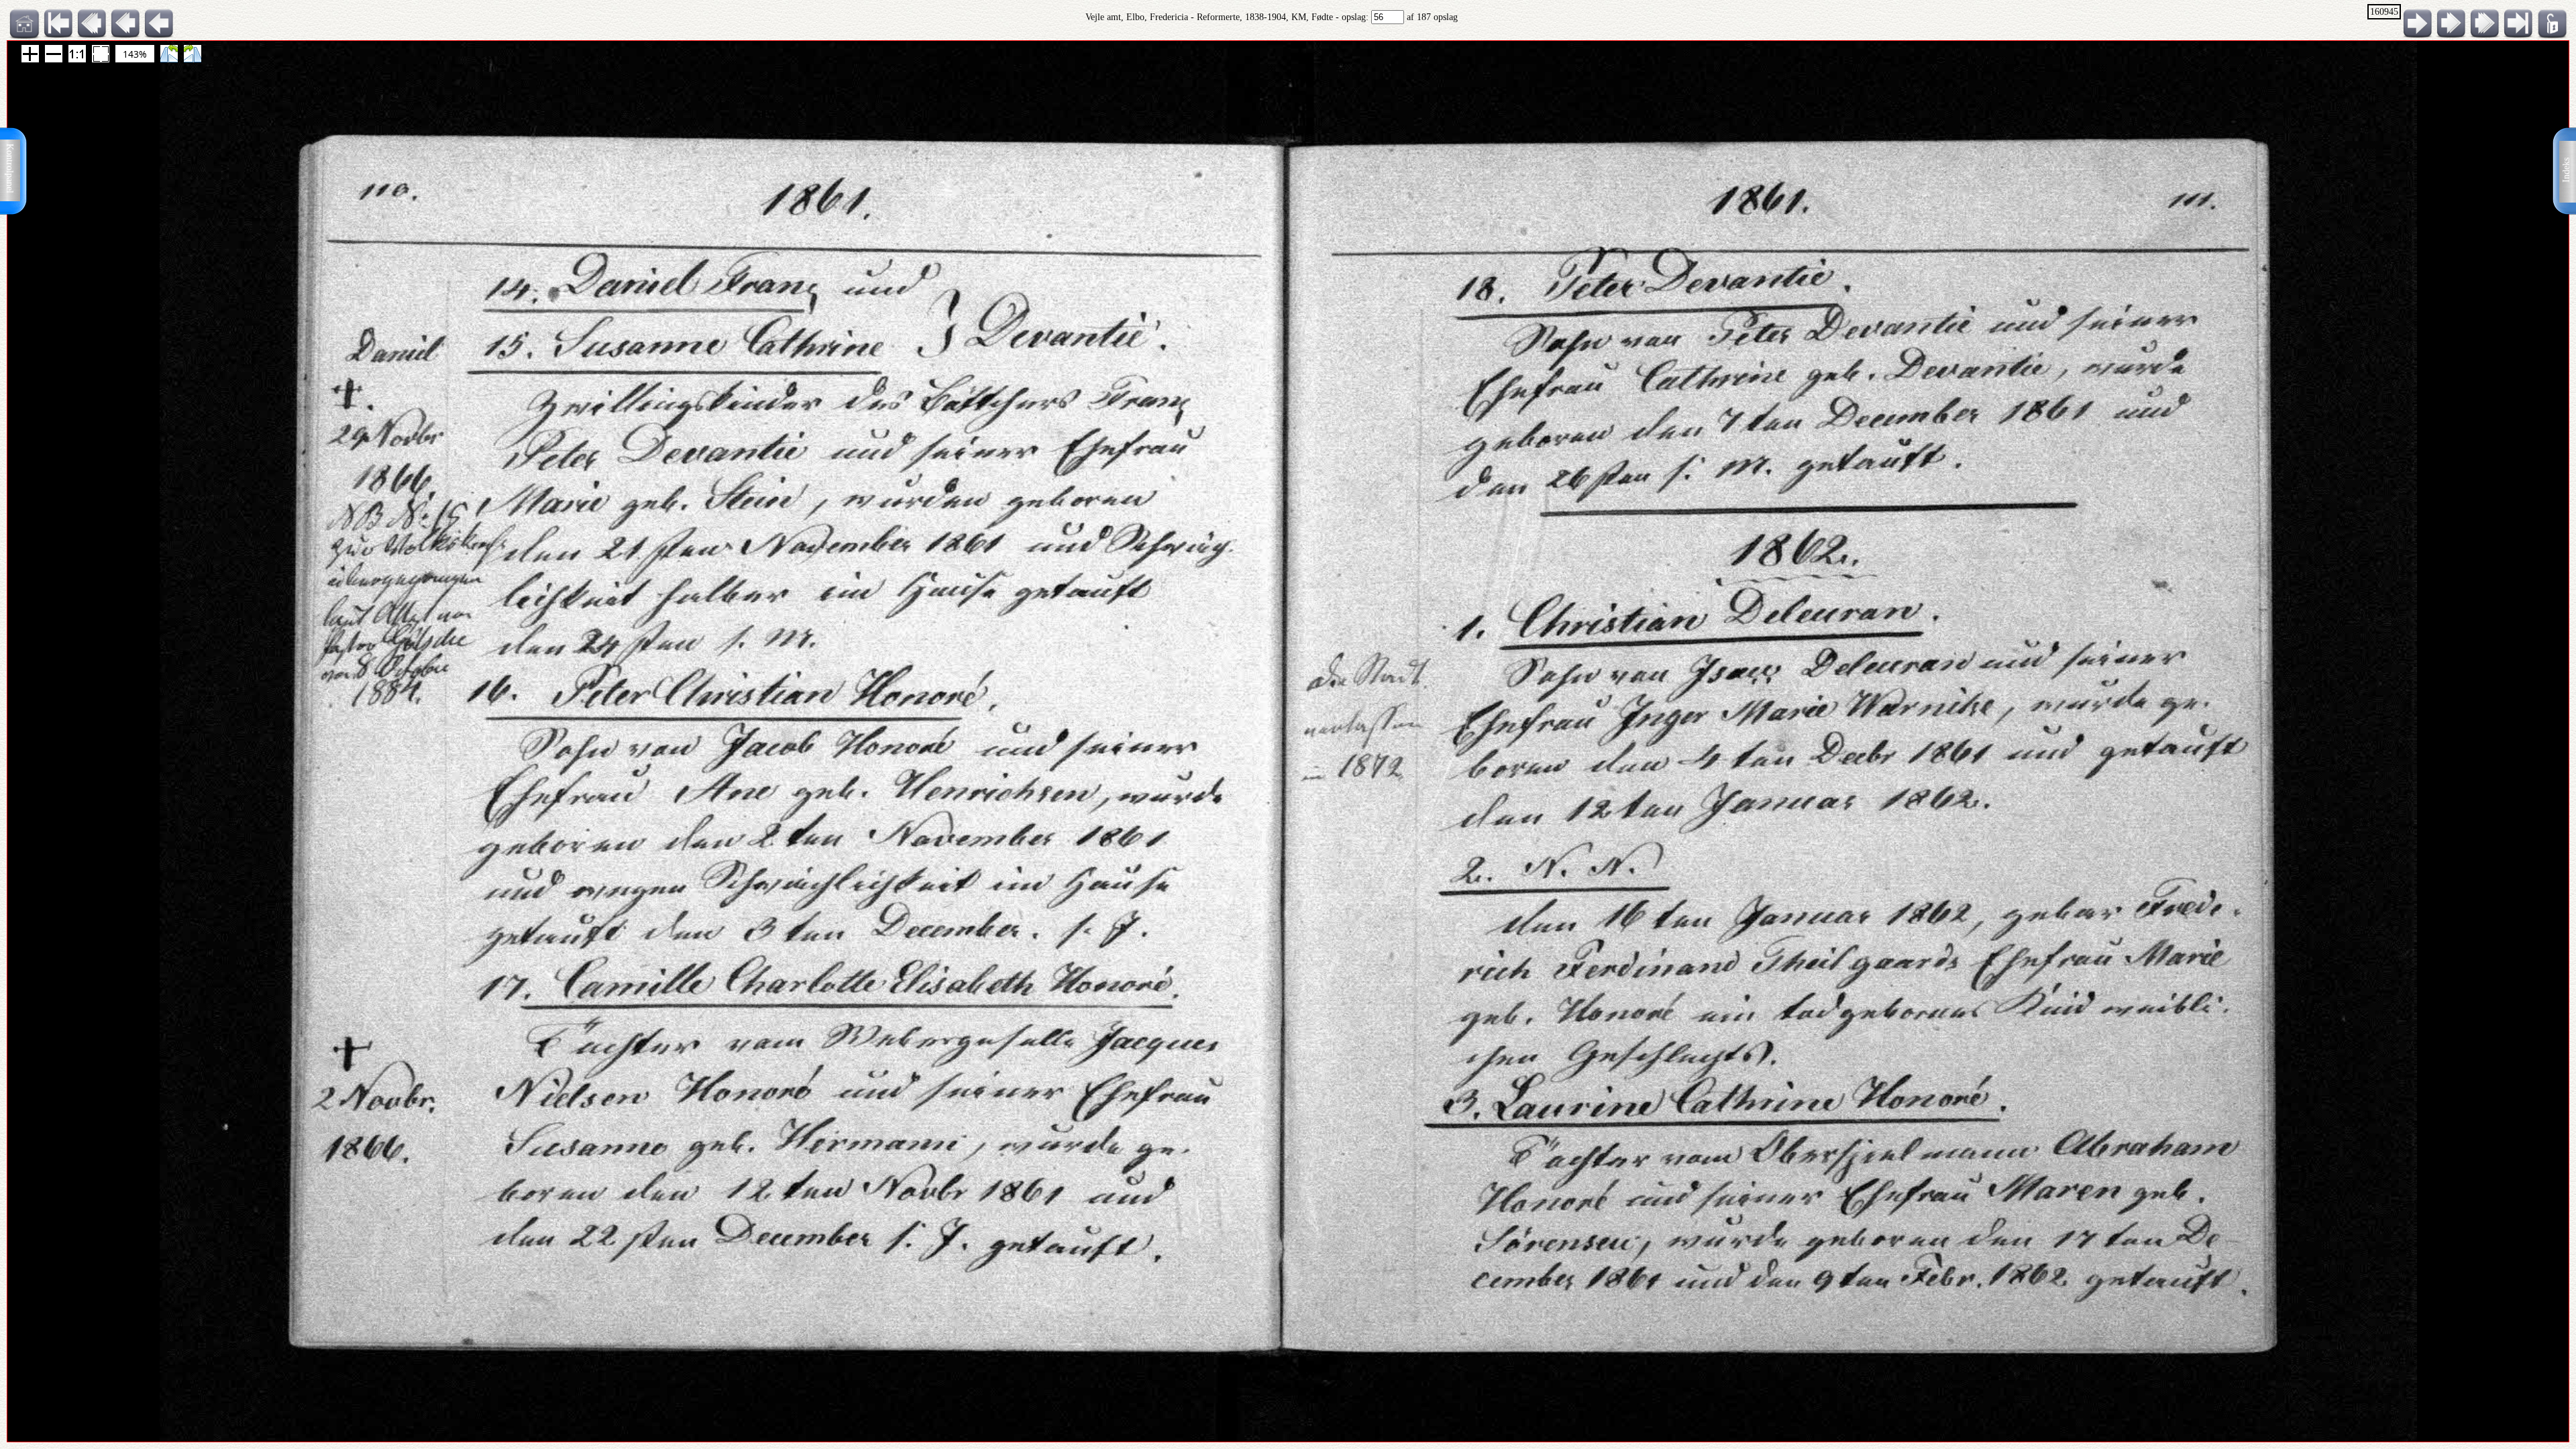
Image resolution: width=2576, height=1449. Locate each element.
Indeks (2566, 170)
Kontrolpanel (10, 168)
